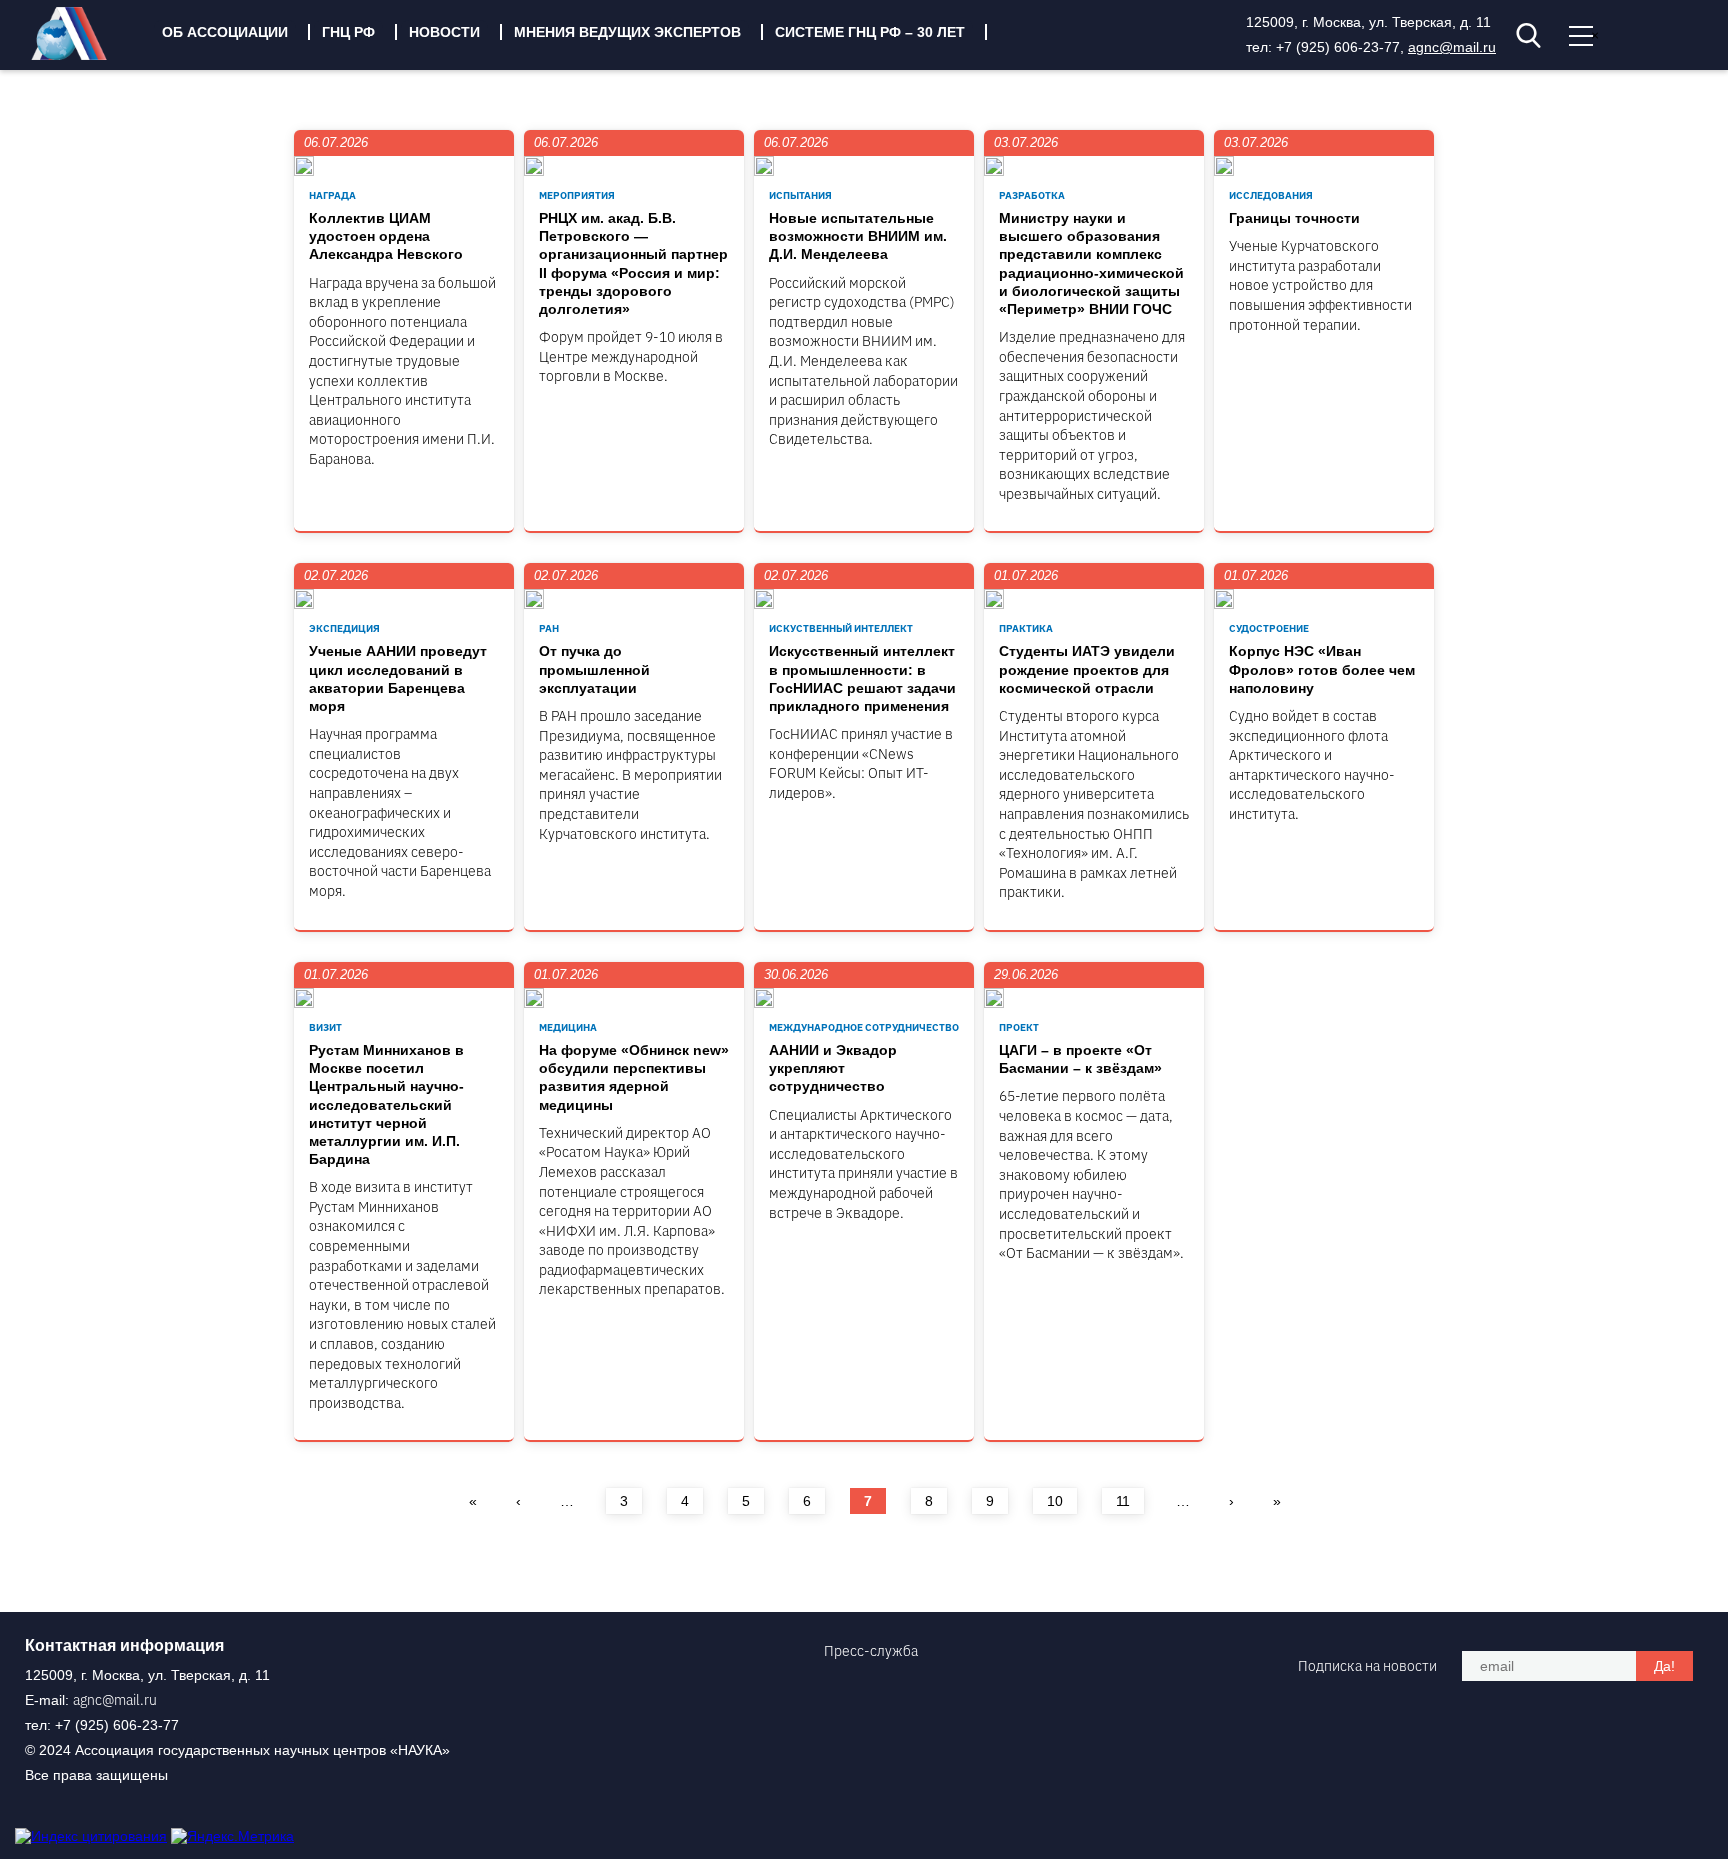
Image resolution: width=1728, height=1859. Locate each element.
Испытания (800, 195)
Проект (1019, 1027)
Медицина (568, 1027)
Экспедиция (344, 628)
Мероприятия (577, 195)
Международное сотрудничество (864, 1027)
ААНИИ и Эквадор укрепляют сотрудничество (833, 1068)
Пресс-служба (871, 1651)
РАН (549, 628)
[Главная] (84, 55)
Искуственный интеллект (841, 628)
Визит (325, 1027)
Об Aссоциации (225, 32)
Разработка (1032, 195)
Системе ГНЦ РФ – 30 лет (870, 32)
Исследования (1271, 195)
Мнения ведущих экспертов (627, 32)
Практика (1026, 628)
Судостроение (1269, 628)
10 (1055, 1501)
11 (1123, 1501)
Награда (332, 195)
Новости (444, 32)
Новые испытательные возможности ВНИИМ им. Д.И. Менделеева (858, 236)
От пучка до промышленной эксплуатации (594, 669)
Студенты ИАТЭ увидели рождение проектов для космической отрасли (1087, 669)
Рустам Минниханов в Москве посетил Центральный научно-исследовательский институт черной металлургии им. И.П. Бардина (386, 1104)
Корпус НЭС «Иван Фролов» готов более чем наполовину (1322, 669)
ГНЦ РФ (348, 32)
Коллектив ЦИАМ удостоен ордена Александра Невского (386, 236)
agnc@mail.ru (1452, 47)
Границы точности (1294, 218)
